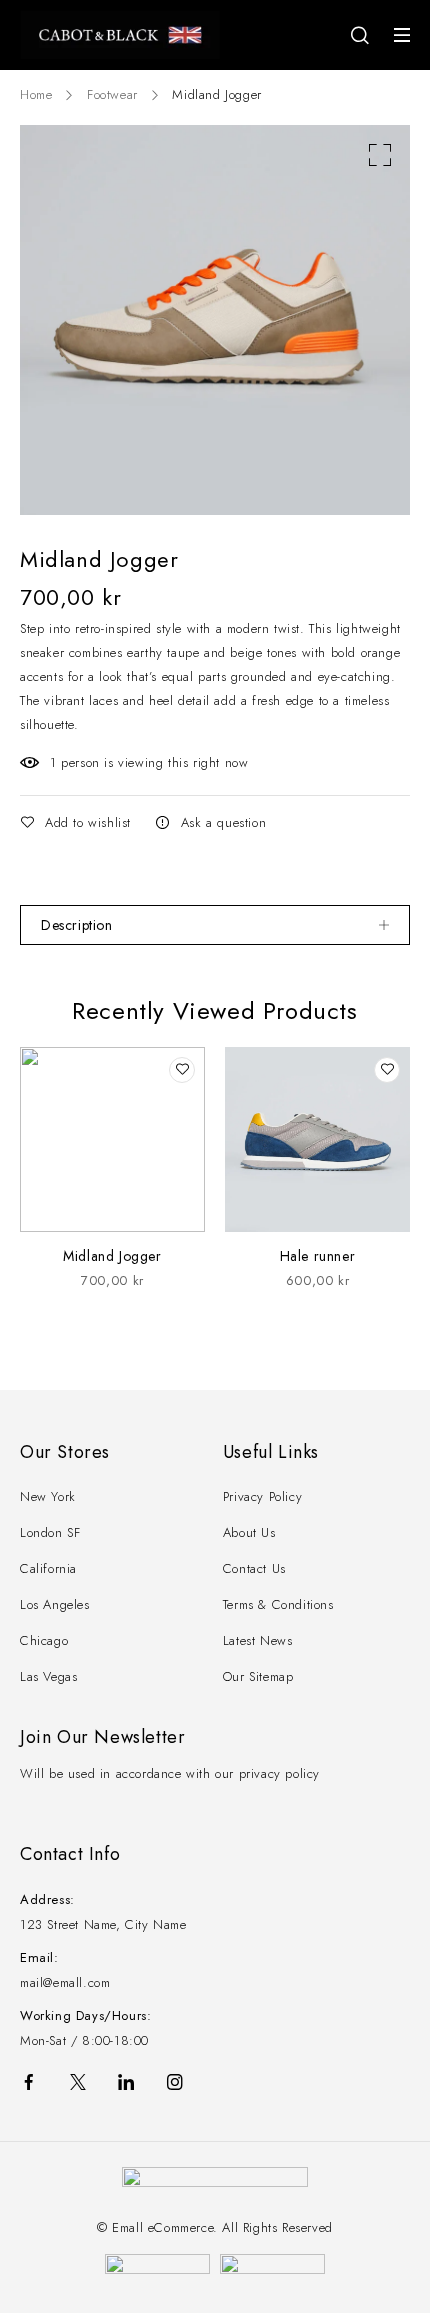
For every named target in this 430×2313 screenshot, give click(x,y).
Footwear (112, 94)
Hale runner (318, 1256)
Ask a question (223, 822)
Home (36, 94)
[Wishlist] (78, 823)
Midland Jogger (112, 1256)
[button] (380, 155)
